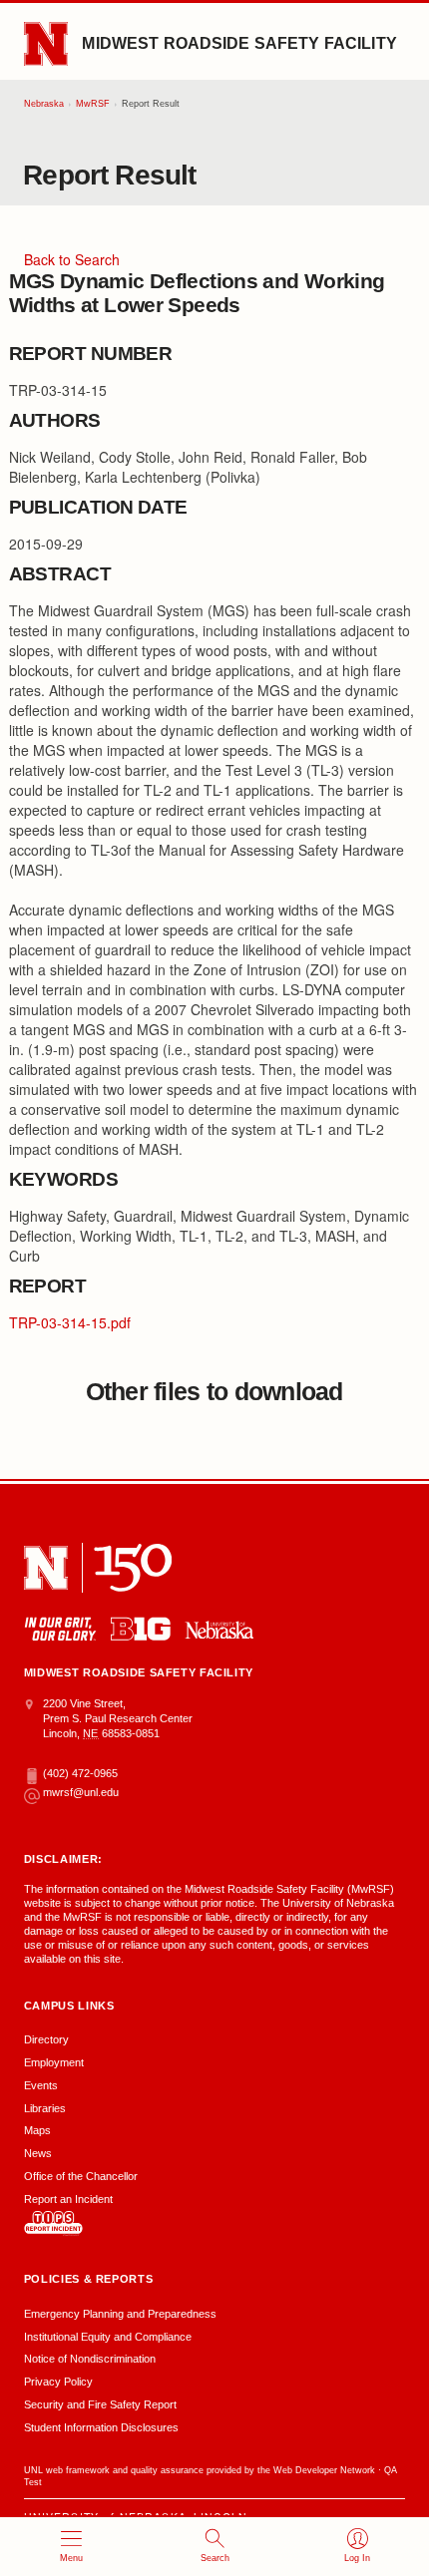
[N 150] (133, 1568)
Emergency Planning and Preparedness (120, 2314)
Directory (46, 2039)
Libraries (45, 2108)
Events (41, 2085)
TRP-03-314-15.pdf (70, 1322)
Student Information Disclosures (101, 2427)
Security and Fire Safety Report (100, 2404)
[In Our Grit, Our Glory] (60, 1629)
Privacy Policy (58, 2382)
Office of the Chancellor (81, 2176)
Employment (54, 2062)
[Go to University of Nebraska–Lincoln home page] (46, 44)
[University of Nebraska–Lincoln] (46, 1568)
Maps (37, 2130)
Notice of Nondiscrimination (90, 2359)
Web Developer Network (324, 2470)
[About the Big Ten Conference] (141, 1629)
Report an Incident (68, 2199)
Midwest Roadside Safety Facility (239, 43)
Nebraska (44, 104)
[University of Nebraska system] (219, 1630)
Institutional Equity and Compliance (108, 2337)
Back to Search (72, 259)
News (38, 2153)
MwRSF (93, 104)
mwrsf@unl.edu (81, 1792)
